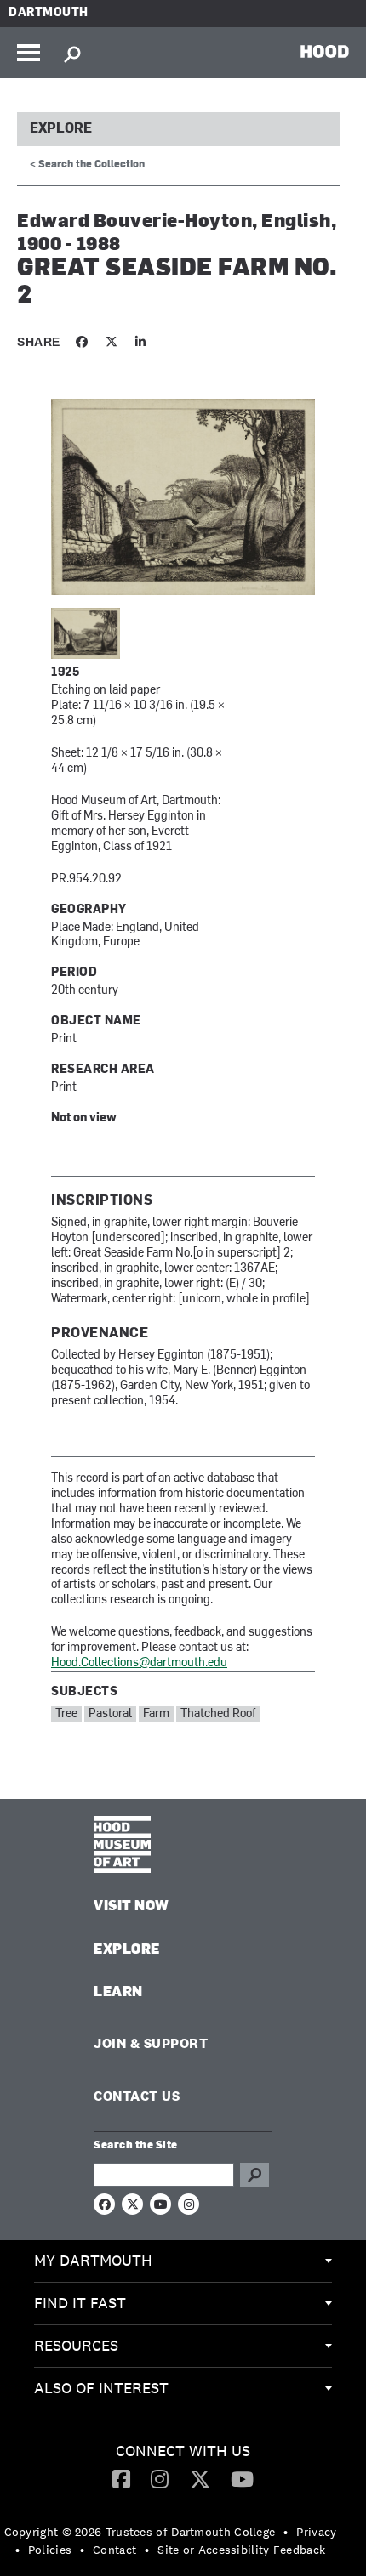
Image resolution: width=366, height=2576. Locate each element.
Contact (114, 2550)
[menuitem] (183, 2261)
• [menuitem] (286, 2532)
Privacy (316, 2532)
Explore (61, 129)
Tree (66, 1714)
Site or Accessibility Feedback (241, 2550)
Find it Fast (80, 2303)
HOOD (325, 51)
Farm (156, 1714)
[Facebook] (121, 2478)
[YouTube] (242, 2478)
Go (254, 2175)
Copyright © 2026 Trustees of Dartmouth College (140, 2532)
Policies (50, 2550)
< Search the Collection (87, 165)
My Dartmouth (93, 2260)
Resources (76, 2345)
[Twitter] (200, 2478)
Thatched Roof (218, 1714)
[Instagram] (160, 2478)
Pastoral (110, 1714)
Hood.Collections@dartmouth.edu (139, 1663)
